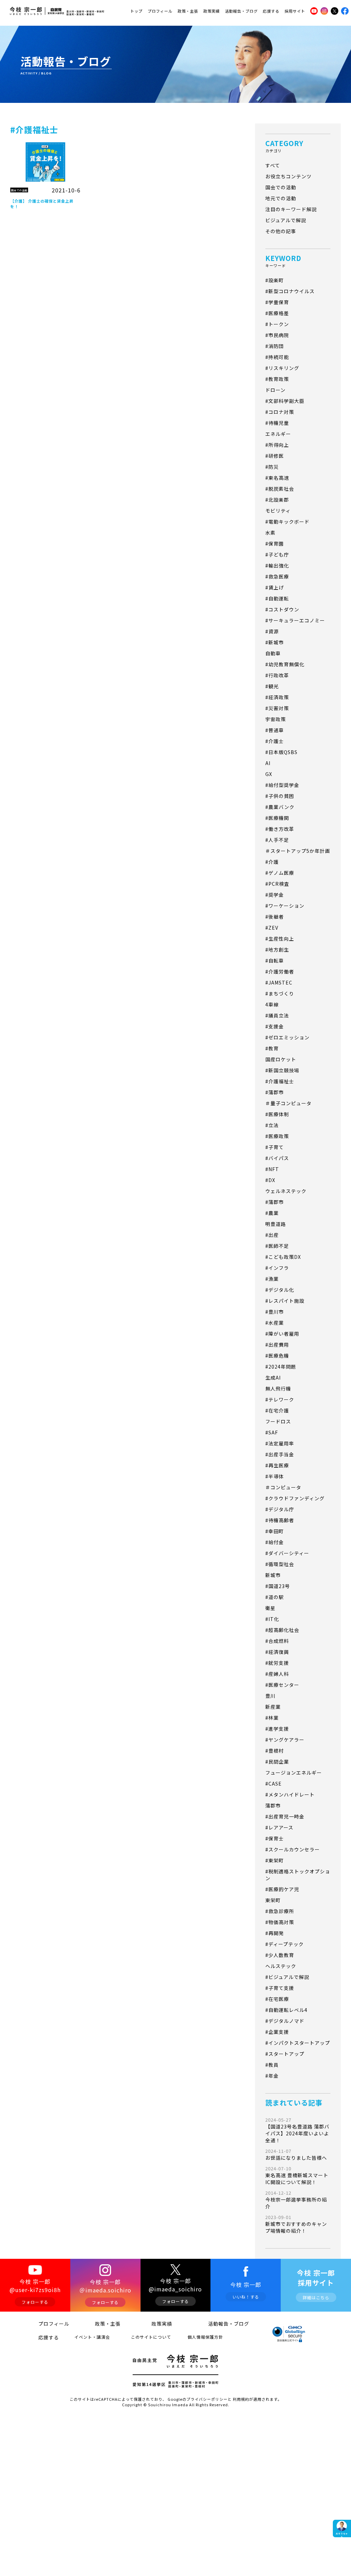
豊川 (270, 1696)
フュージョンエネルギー (294, 1773)
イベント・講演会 (92, 2337)
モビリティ (278, 511)
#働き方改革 (280, 829)
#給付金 (275, 1542)
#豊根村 (275, 1751)
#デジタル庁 (280, 1509)
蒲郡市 (273, 1805)
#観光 (272, 686)
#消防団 (275, 346)
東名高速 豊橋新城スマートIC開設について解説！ (297, 2175)
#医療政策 (277, 1136)
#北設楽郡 (277, 500)
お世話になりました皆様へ (296, 2154)
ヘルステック (281, 1966)
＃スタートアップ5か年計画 (298, 851)
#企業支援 (277, 2032)
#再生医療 (277, 1465)
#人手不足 (277, 840)
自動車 (273, 653)
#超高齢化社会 (282, 1630)
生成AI (273, 1378)
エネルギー (278, 434)
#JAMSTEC (279, 982)
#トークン (277, 324)
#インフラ (277, 1268)
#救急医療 (277, 576)
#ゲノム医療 (280, 873)
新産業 (273, 1707)
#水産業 (275, 1323)
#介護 (272, 862)
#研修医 (275, 456)
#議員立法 (277, 1015)
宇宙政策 (276, 719)
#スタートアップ (285, 2054)
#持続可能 (277, 357)
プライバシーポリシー (207, 2399)
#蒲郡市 (275, 1092)
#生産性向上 (280, 939)
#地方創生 (277, 950)
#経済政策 (277, 697)
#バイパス (277, 1158)
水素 (270, 533)
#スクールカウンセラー (293, 1849)
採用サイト (295, 11)
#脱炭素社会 (280, 489)
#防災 (272, 467)
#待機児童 (277, 423)
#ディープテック (285, 1944)
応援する (271, 11)
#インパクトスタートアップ (298, 2043)
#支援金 (275, 1026)
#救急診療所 (280, 1911)
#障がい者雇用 (282, 1334)
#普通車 (275, 730)
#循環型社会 (280, 1564)
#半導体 (275, 1476)
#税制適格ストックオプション (298, 1875)
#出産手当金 (280, 1454)
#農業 (272, 1213)
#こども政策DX (283, 1257)
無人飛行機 (278, 1388)
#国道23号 (278, 1586)
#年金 (272, 2076)
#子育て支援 (280, 1988)
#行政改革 (277, 675)
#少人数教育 (280, 1955)
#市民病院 (277, 335)
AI (268, 763)
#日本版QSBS (281, 752)
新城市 (273, 1575)
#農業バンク (280, 807)
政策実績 (211, 11)
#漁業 (272, 1279)
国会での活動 (281, 187)
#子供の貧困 (280, 796)
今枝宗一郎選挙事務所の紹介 (296, 2200)
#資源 (272, 631)
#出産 (272, 1235)
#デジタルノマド (285, 2021)
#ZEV (272, 928)
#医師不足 (277, 1246)
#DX (270, 1180)
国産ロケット (281, 1059)
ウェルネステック (286, 1191)
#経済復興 (277, 1652)
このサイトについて (151, 2337)
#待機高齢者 (280, 1520)
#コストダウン (282, 609)
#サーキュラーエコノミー (295, 620)
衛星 (270, 1608)
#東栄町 (275, 1860)
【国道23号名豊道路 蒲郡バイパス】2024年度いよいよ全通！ (297, 2130)
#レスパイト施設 (285, 1301)
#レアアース (279, 1827)
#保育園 (275, 544)
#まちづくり (280, 993)
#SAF (272, 1432)
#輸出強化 (277, 565)
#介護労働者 (280, 971)
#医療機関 (277, 818)
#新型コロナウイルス (290, 291)
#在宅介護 (277, 1410)
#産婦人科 (277, 1674)
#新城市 (275, 642)
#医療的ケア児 (282, 1889)
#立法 (272, 1125)
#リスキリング (282, 368)
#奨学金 (275, 895)
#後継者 (275, 917)
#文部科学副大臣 (285, 401)
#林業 (272, 1718)
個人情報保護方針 (205, 2337)
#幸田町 (275, 1531)
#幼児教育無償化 (285, 664)
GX (269, 774)
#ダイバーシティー (287, 1553)
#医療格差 (277, 313)
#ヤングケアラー (285, 1740)
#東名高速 (277, 478)
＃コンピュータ (283, 1487)
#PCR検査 (277, 884)
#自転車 (275, 961)
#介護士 (275, 741)
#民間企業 (277, 1762)
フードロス (278, 1421)
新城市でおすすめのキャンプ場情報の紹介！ (296, 2224)
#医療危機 (277, 1356)
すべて (273, 165)
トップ (136, 11)
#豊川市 (275, 1312)
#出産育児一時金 (285, 1816)
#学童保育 (277, 302)
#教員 (272, 2065)
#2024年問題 (281, 1367)
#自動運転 (277, 598)
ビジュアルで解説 (286, 220)
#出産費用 (277, 1345)
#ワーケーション (285, 906)
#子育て (275, 1147)
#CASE (274, 1784)
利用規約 (241, 2399)
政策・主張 (188, 11)
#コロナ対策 (280, 412)
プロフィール (160, 11)
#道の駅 (275, 1597)
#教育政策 (277, 379)
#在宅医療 (277, 1999)
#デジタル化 (280, 1290)
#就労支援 (277, 1663)
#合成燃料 (277, 1641)
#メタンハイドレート (290, 1794)
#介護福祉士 (280, 1081)
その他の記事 (281, 231)
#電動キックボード (287, 522)
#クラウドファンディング (295, 1498)
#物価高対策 (280, 1922)
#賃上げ (275, 587)
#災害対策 (277, 708)
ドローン (275, 390)
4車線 (272, 1004)
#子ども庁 (277, 554)
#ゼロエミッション (287, 1037)
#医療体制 (277, 1114)
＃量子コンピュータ (288, 1103)
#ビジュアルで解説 (287, 1977)
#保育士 (275, 1838)
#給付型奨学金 (282, 785)
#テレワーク (280, 1399)
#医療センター (282, 1685)
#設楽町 (275, 280)
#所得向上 (277, 445)
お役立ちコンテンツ (288, 176)
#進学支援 (277, 1729)
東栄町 (273, 1900)
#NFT (272, 1169)
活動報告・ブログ (241, 11)
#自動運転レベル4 (286, 2010)
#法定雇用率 (280, 1443)
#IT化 (272, 1619)
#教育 (272, 1048)
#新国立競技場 (282, 1070)
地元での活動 (281, 198)
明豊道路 (276, 1224)
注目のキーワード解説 (291, 209)
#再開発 (275, 1933)
